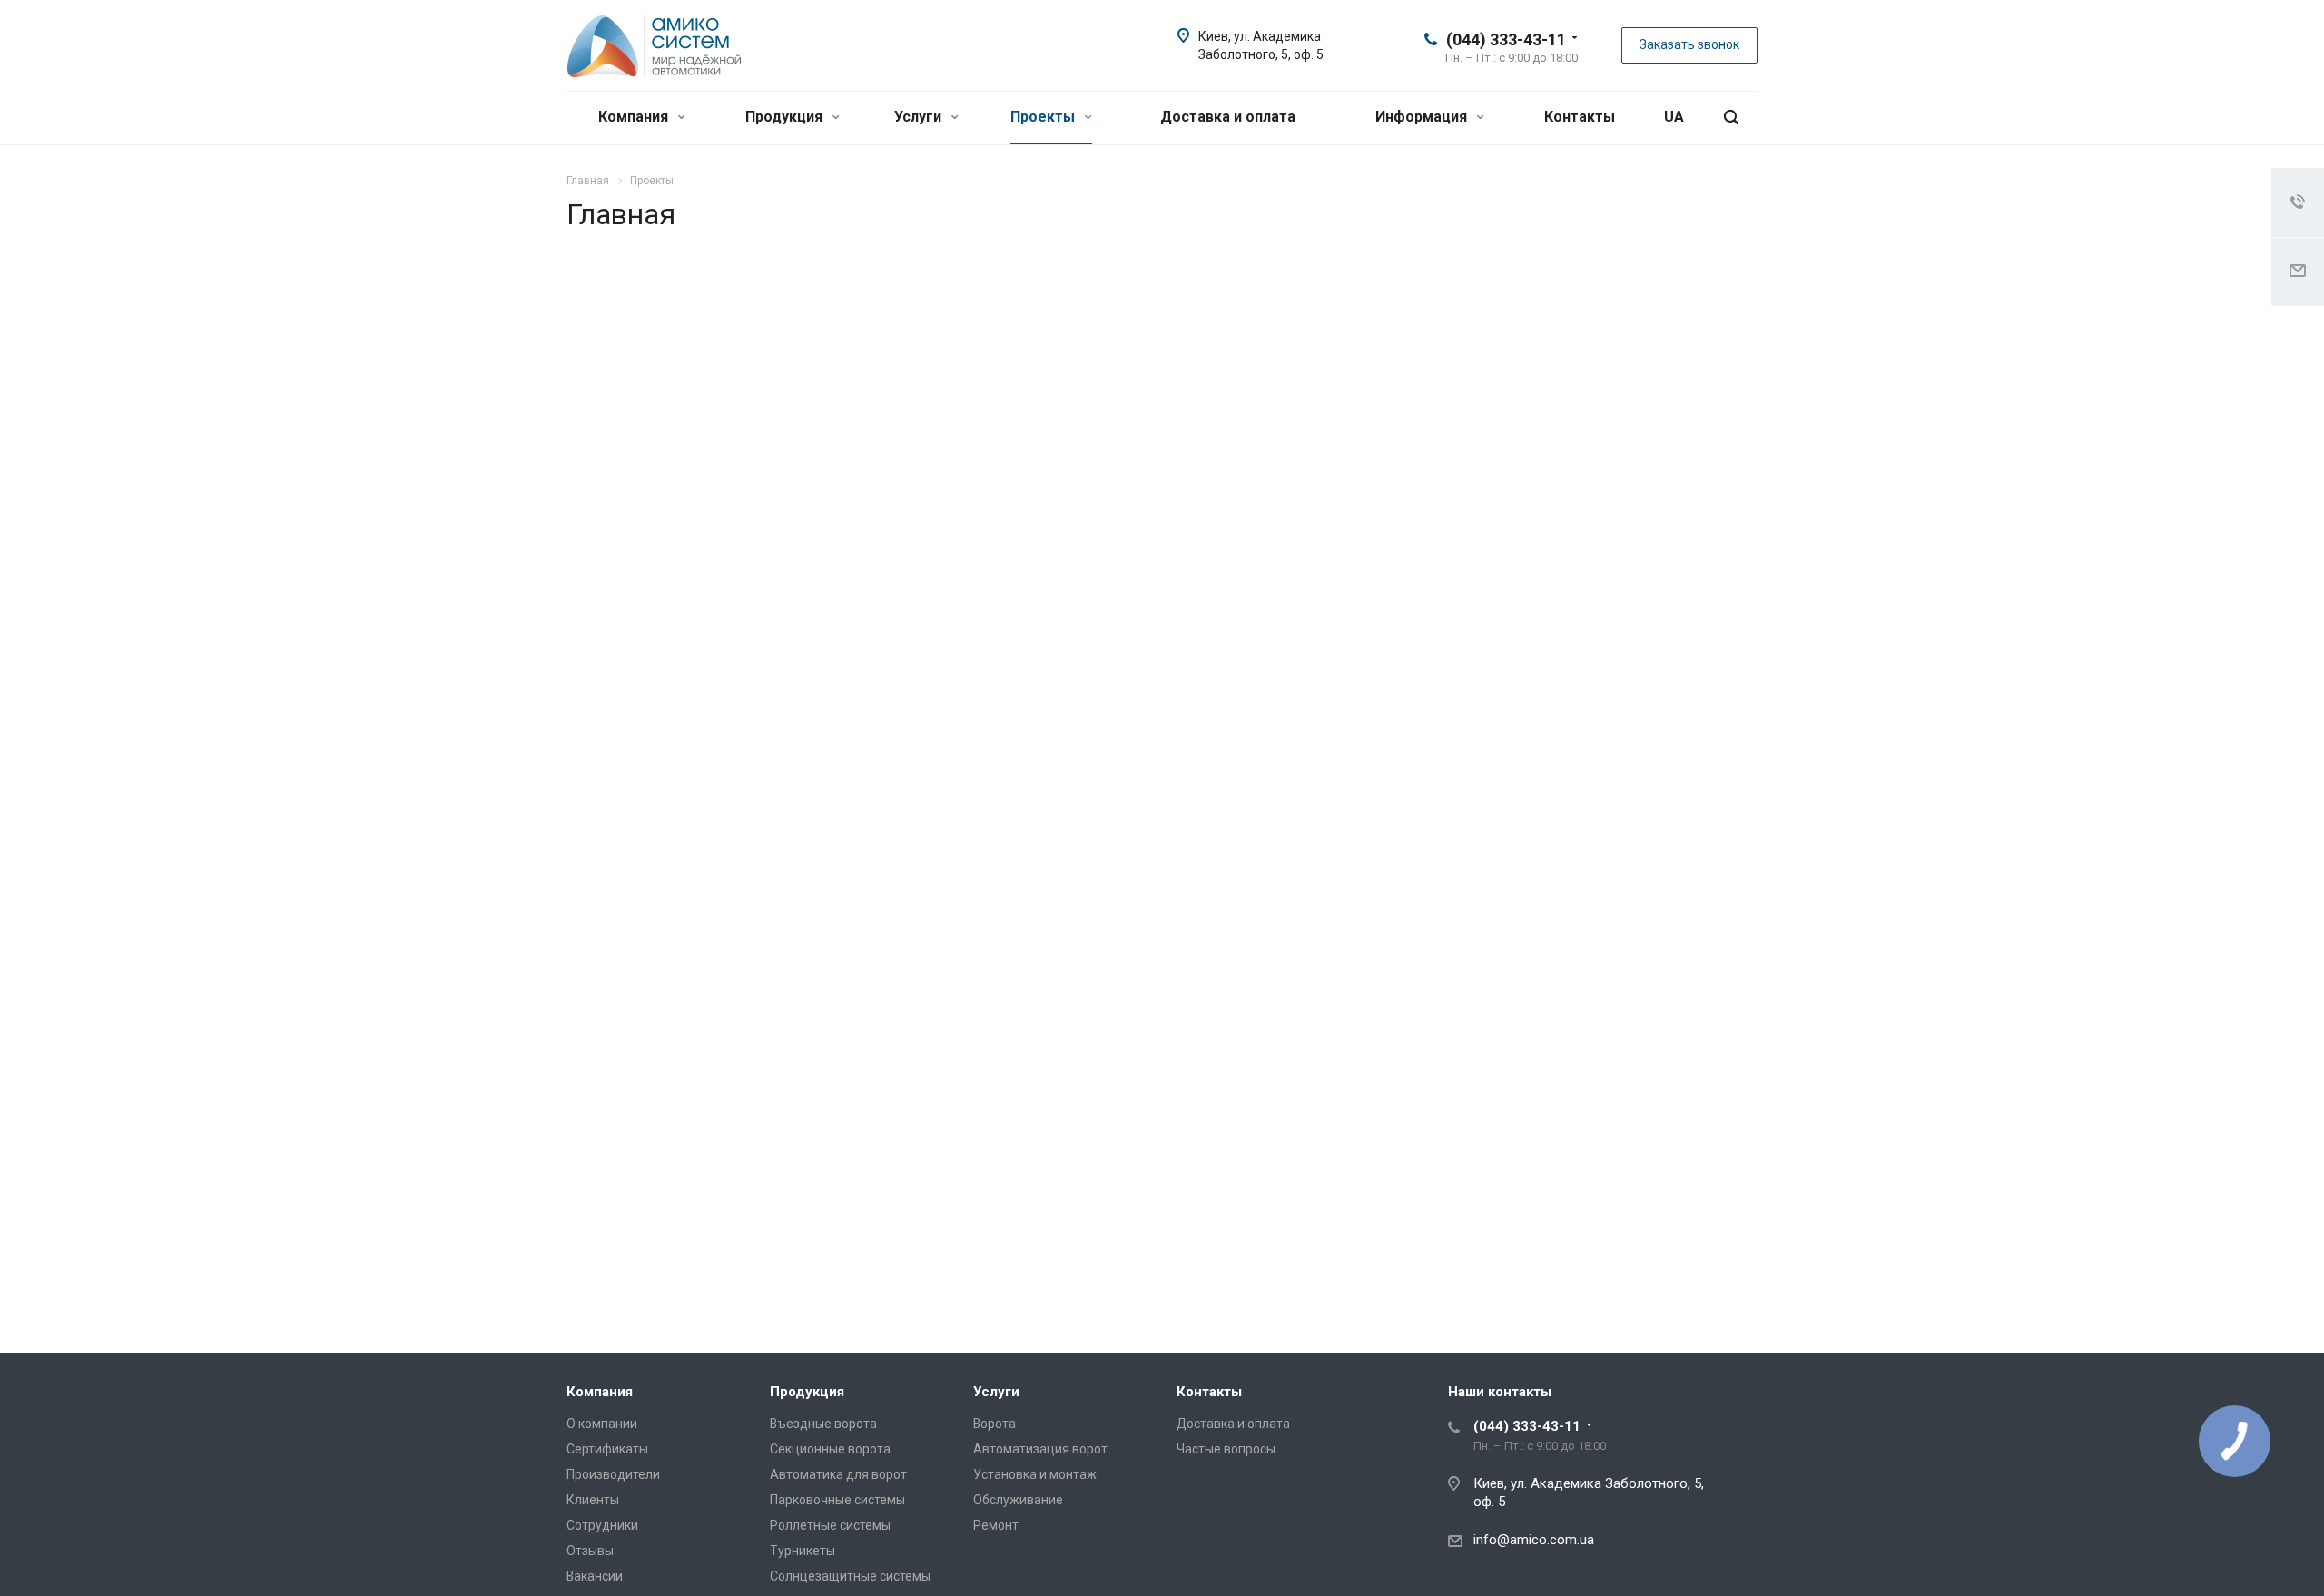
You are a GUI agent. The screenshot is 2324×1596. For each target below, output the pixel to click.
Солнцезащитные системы (850, 1576)
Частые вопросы (1226, 1449)
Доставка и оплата (1228, 117)
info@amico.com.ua (1534, 1540)
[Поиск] (1731, 118)
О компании (602, 1424)
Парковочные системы (837, 1500)
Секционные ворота (830, 1449)
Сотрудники (602, 1525)
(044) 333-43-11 (1506, 39)
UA (1674, 117)
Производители (613, 1474)
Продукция (786, 117)
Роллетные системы (830, 1525)
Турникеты (803, 1551)
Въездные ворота (823, 1424)
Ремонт (996, 1525)
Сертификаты (607, 1449)
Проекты (1044, 117)
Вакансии (595, 1576)
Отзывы (590, 1551)
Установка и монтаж (1035, 1474)
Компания (635, 117)
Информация (1423, 117)
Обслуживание (1018, 1500)
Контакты (1580, 117)
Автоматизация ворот (1040, 1449)
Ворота (995, 1424)
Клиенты (593, 1500)
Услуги (920, 117)
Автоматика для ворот (838, 1474)
